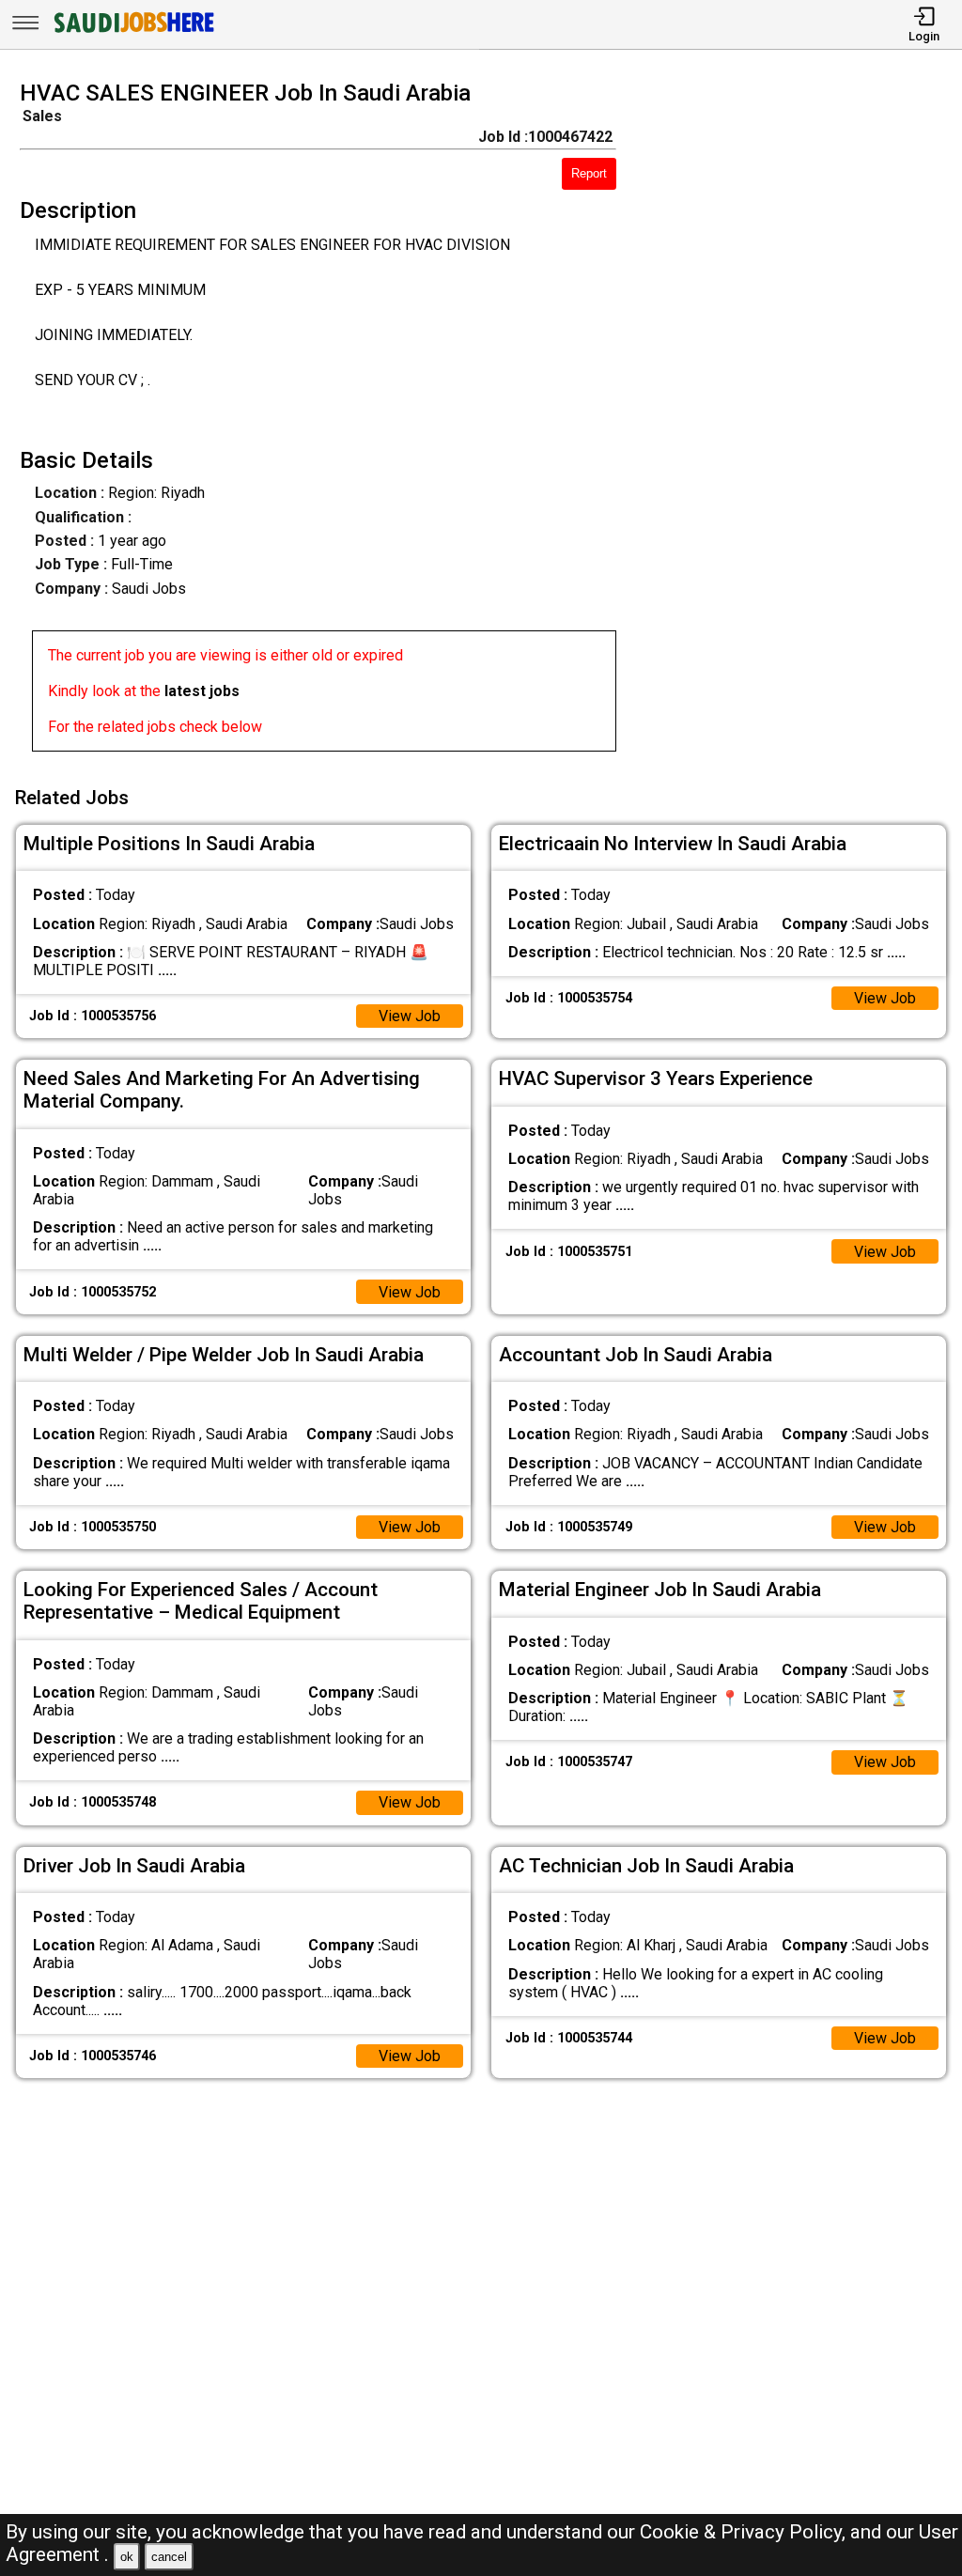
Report (589, 173)
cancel (169, 2557)
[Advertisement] (801, 422)
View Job (410, 1016)
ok (127, 2557)
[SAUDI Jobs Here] (132, 32)
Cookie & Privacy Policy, (745, 2532)
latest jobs (202, 691)
